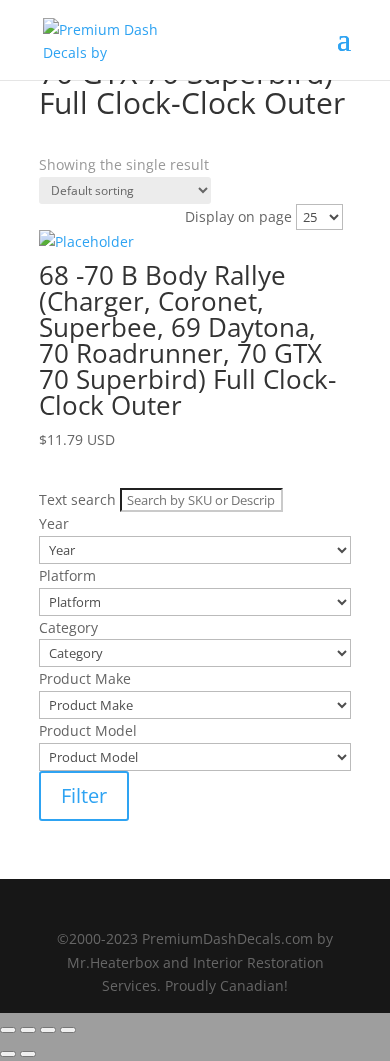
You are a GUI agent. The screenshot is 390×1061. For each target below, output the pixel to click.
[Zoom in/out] (8, 1030)
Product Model (88, 292)
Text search (77, 163)
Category (68, 240)
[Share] (48, 1030)
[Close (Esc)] (68, 1030)
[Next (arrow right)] (28, 1054)
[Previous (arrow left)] (8, 1054)
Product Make (85, 266)
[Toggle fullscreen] (28, 1030)
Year (54, 188)
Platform (67, 214)
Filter (84, 795)
